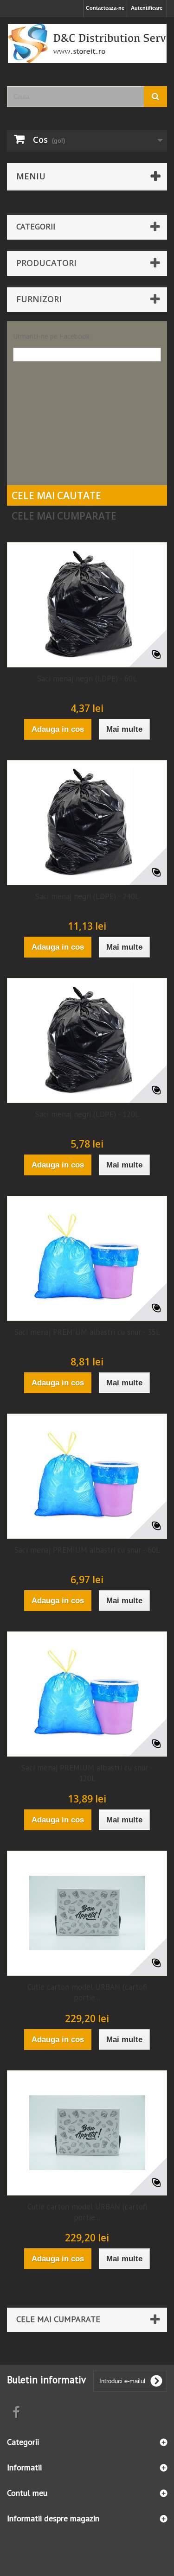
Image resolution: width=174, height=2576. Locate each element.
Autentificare (147, 8)
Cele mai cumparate (64, 516)
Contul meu (27, 2493)
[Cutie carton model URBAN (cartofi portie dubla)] (87, 2133)
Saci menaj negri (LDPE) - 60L (87, 679)
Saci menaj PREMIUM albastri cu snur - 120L (87, 1773)
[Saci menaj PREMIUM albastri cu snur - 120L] (87, 1694)
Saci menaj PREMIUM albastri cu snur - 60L (87, 1550)
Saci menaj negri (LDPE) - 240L (87, 896)
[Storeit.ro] (87, 44)
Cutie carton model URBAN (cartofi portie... (87, 1992)
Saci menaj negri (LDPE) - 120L (87, 1114)
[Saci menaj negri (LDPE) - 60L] (87, 605)
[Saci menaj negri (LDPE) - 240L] (87, 823)
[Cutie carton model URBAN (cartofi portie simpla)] (87, 1913)
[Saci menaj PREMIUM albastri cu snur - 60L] (87, 1476)
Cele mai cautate (56, 495)
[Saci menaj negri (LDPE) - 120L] (87, 1041)
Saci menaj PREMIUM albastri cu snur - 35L (87, 1332)
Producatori (46, 263)
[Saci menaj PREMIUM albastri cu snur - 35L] (87, 1258)
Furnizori (39, 299)
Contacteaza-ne (105, 8)
